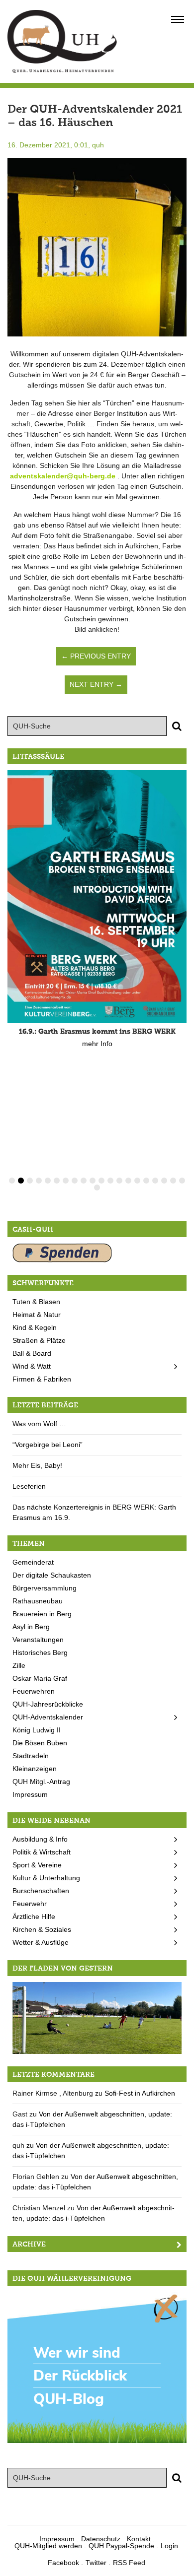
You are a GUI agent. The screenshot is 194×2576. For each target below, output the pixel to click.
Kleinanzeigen (35, 1769)
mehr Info (97, 1044)
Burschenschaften (41, 1891)
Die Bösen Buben (40, 1743)
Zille (19, 1665)
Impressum (30, 1794)
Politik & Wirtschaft (42, 1852)
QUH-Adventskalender (48, 1717)
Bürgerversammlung (45, 1588)
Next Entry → (96, 684)
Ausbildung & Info (40, 1839)
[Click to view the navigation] (178, 19)
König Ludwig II (37, 1730)
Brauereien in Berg (42, 1614)
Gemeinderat (33, 1562)
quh (98, 145)
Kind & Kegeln (35, 1327)
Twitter (96, 2563)
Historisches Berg (40, 1652)
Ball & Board (32, 1353)
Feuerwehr (30, 1904)
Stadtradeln (31, 1756)
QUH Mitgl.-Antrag (41, 1782)
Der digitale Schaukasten (52, 1575)
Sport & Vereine (37, 1865)
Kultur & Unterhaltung (46, 1878)
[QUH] (62, 41)
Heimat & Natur (37, 1315)
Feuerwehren (34, 1691)
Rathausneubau (38, 1601)
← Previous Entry (96, 656)
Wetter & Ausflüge (41, 1942)
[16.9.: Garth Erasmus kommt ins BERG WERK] (97, 896)
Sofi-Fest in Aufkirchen (140, 2093)
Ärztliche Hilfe (34, 1916)
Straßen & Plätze (39, 1340)
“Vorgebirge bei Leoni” (48, 1445)
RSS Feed (129, 2563)
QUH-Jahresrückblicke (48, 1704)
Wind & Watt (32, 1366)
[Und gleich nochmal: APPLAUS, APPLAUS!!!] (97, 2017)
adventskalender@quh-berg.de (63, 476)
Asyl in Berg (31, 1627)
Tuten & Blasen (36, 1302)
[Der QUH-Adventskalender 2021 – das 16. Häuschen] (97, 247)
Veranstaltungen (38, 1640)
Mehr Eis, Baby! (37, 1465)
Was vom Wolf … (39, 1424)
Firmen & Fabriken (42, 1379)
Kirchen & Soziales (42, 1929)
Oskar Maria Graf (40, 1678)
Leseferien (29, 1486)
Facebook (63, 2563)
